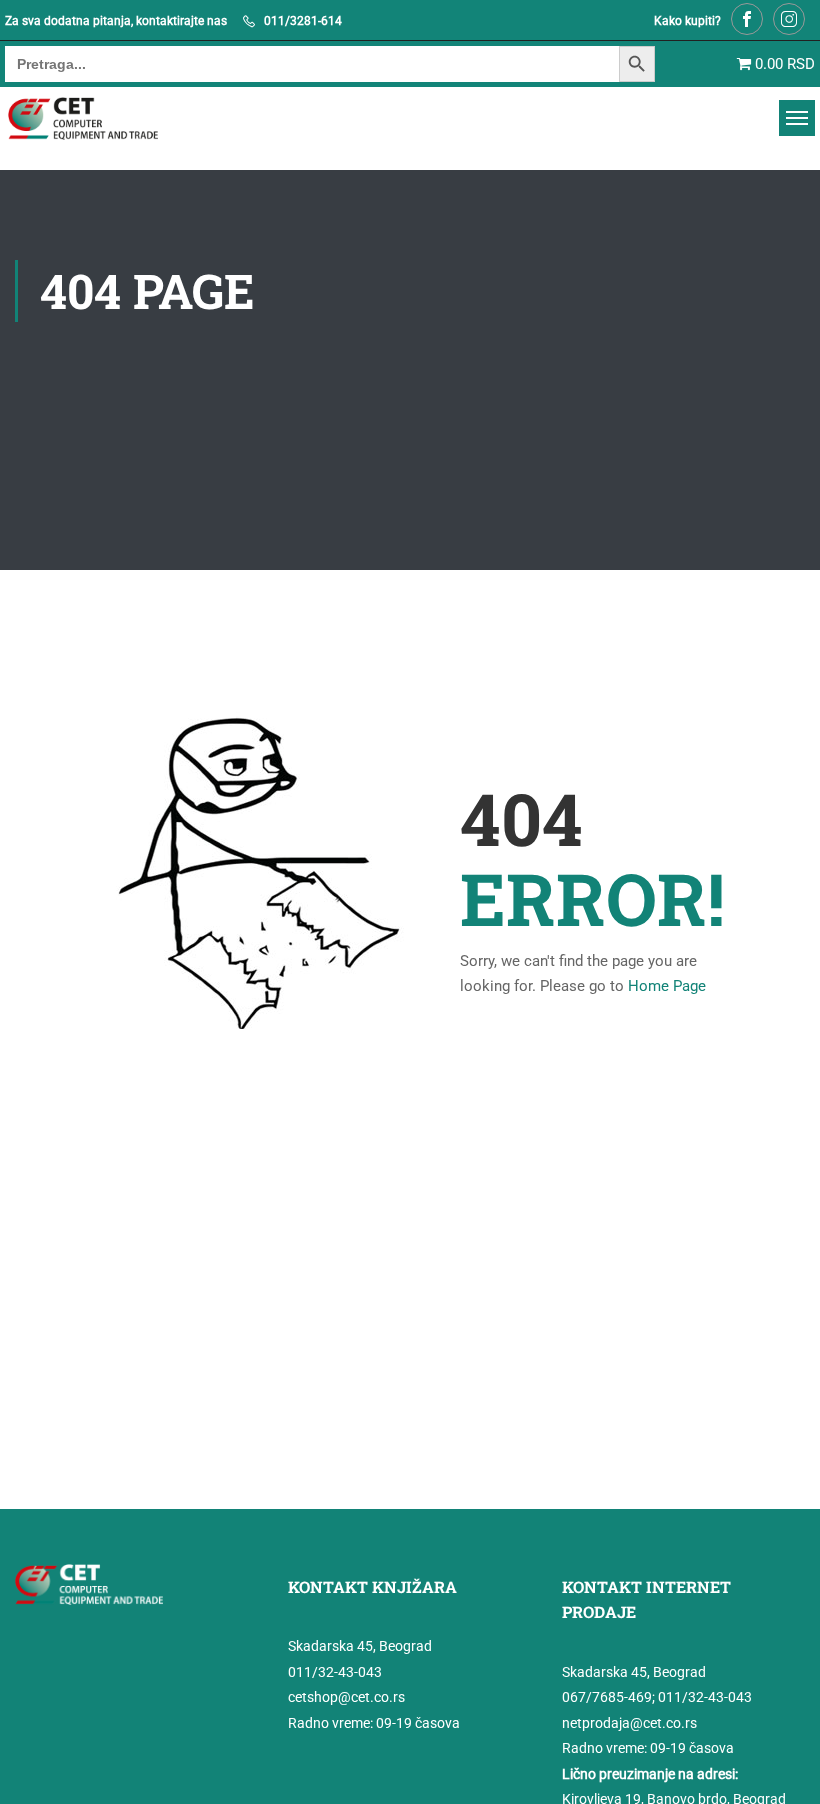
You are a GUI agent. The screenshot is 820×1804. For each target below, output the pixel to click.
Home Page (667, 986)
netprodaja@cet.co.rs (629, 1723)
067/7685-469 (607, 1697)
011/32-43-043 (335, 1672)
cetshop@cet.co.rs (346, 1697)
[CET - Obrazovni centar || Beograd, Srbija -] (108, 118)
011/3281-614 (303, 21)
